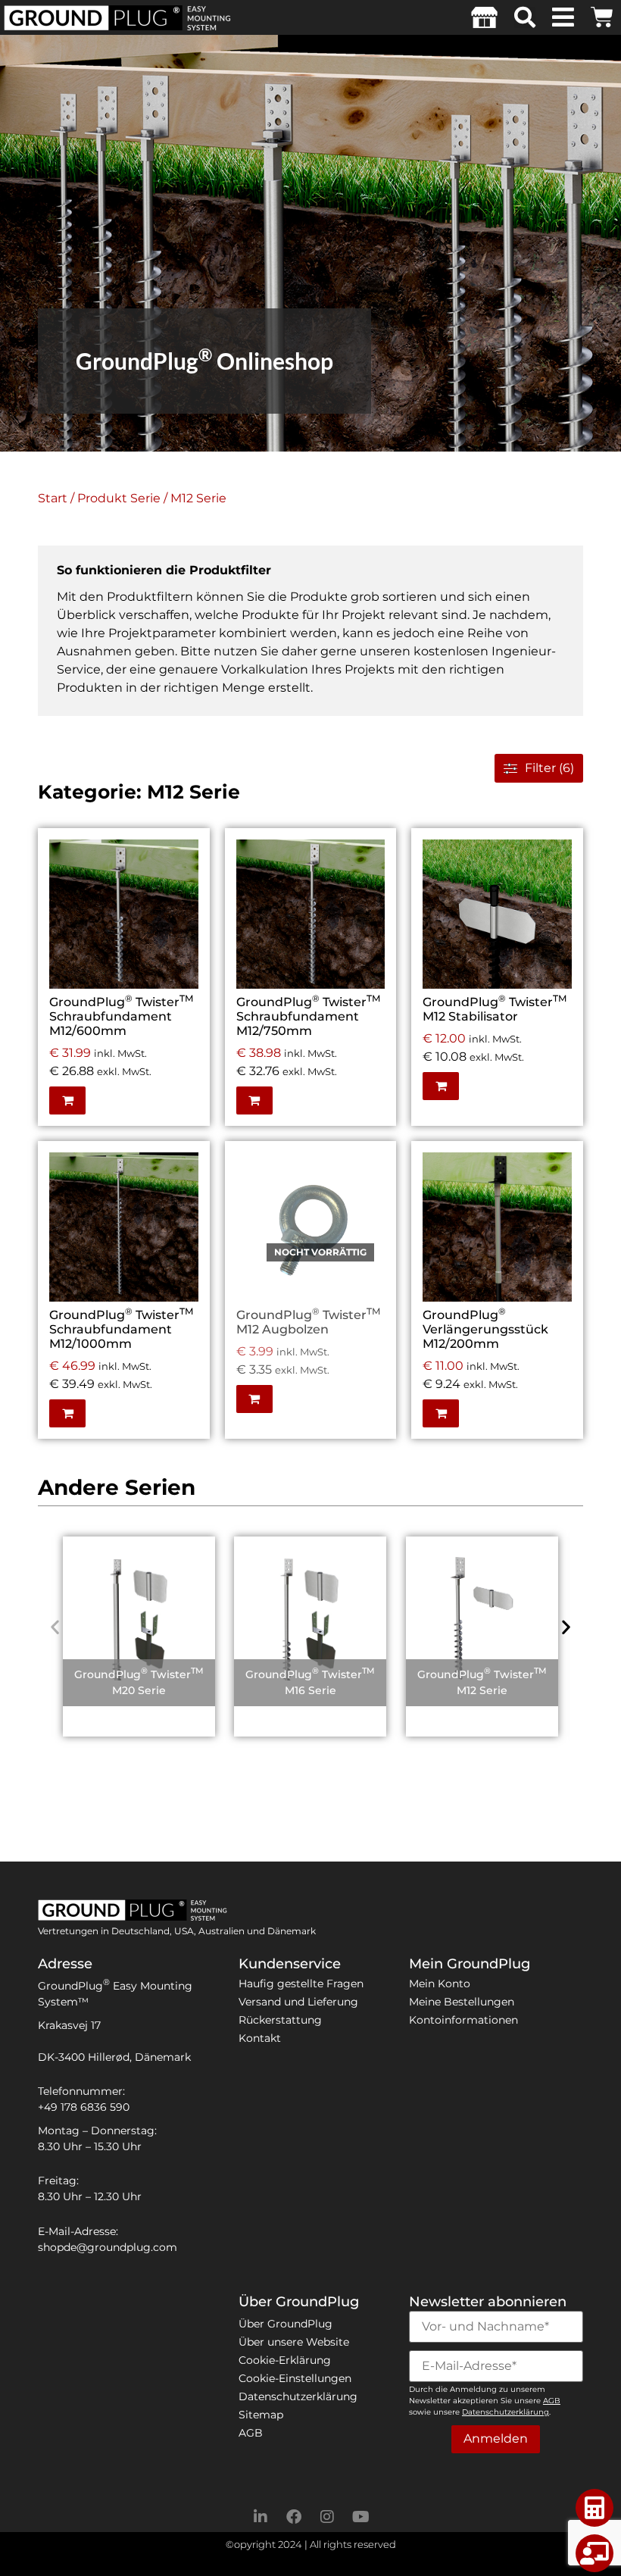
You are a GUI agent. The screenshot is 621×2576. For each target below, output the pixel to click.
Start (53, 498)
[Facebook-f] (294, 2517)
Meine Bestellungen (462, 2002)
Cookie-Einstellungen (295, 2378)
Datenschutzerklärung (298, 2396)
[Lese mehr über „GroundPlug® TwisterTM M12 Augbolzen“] (370, 1194)
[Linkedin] (261, 2517)
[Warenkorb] (602, 14)
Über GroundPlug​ (286, 2324)
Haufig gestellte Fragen (301, 1984)
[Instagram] (327, 2517)
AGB (251, 2433)
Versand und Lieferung (298, 2002)
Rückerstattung (280, 2020)
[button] (525, 17)
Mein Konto (440, 1984)
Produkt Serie (119, 498)
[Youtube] (360, 2517)
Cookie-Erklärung (285, 2360)
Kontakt (260, 2038)
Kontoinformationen (463, 2020)
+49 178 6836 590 (84, 2107)
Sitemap (261, 2415)
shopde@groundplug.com (108, 2247)
